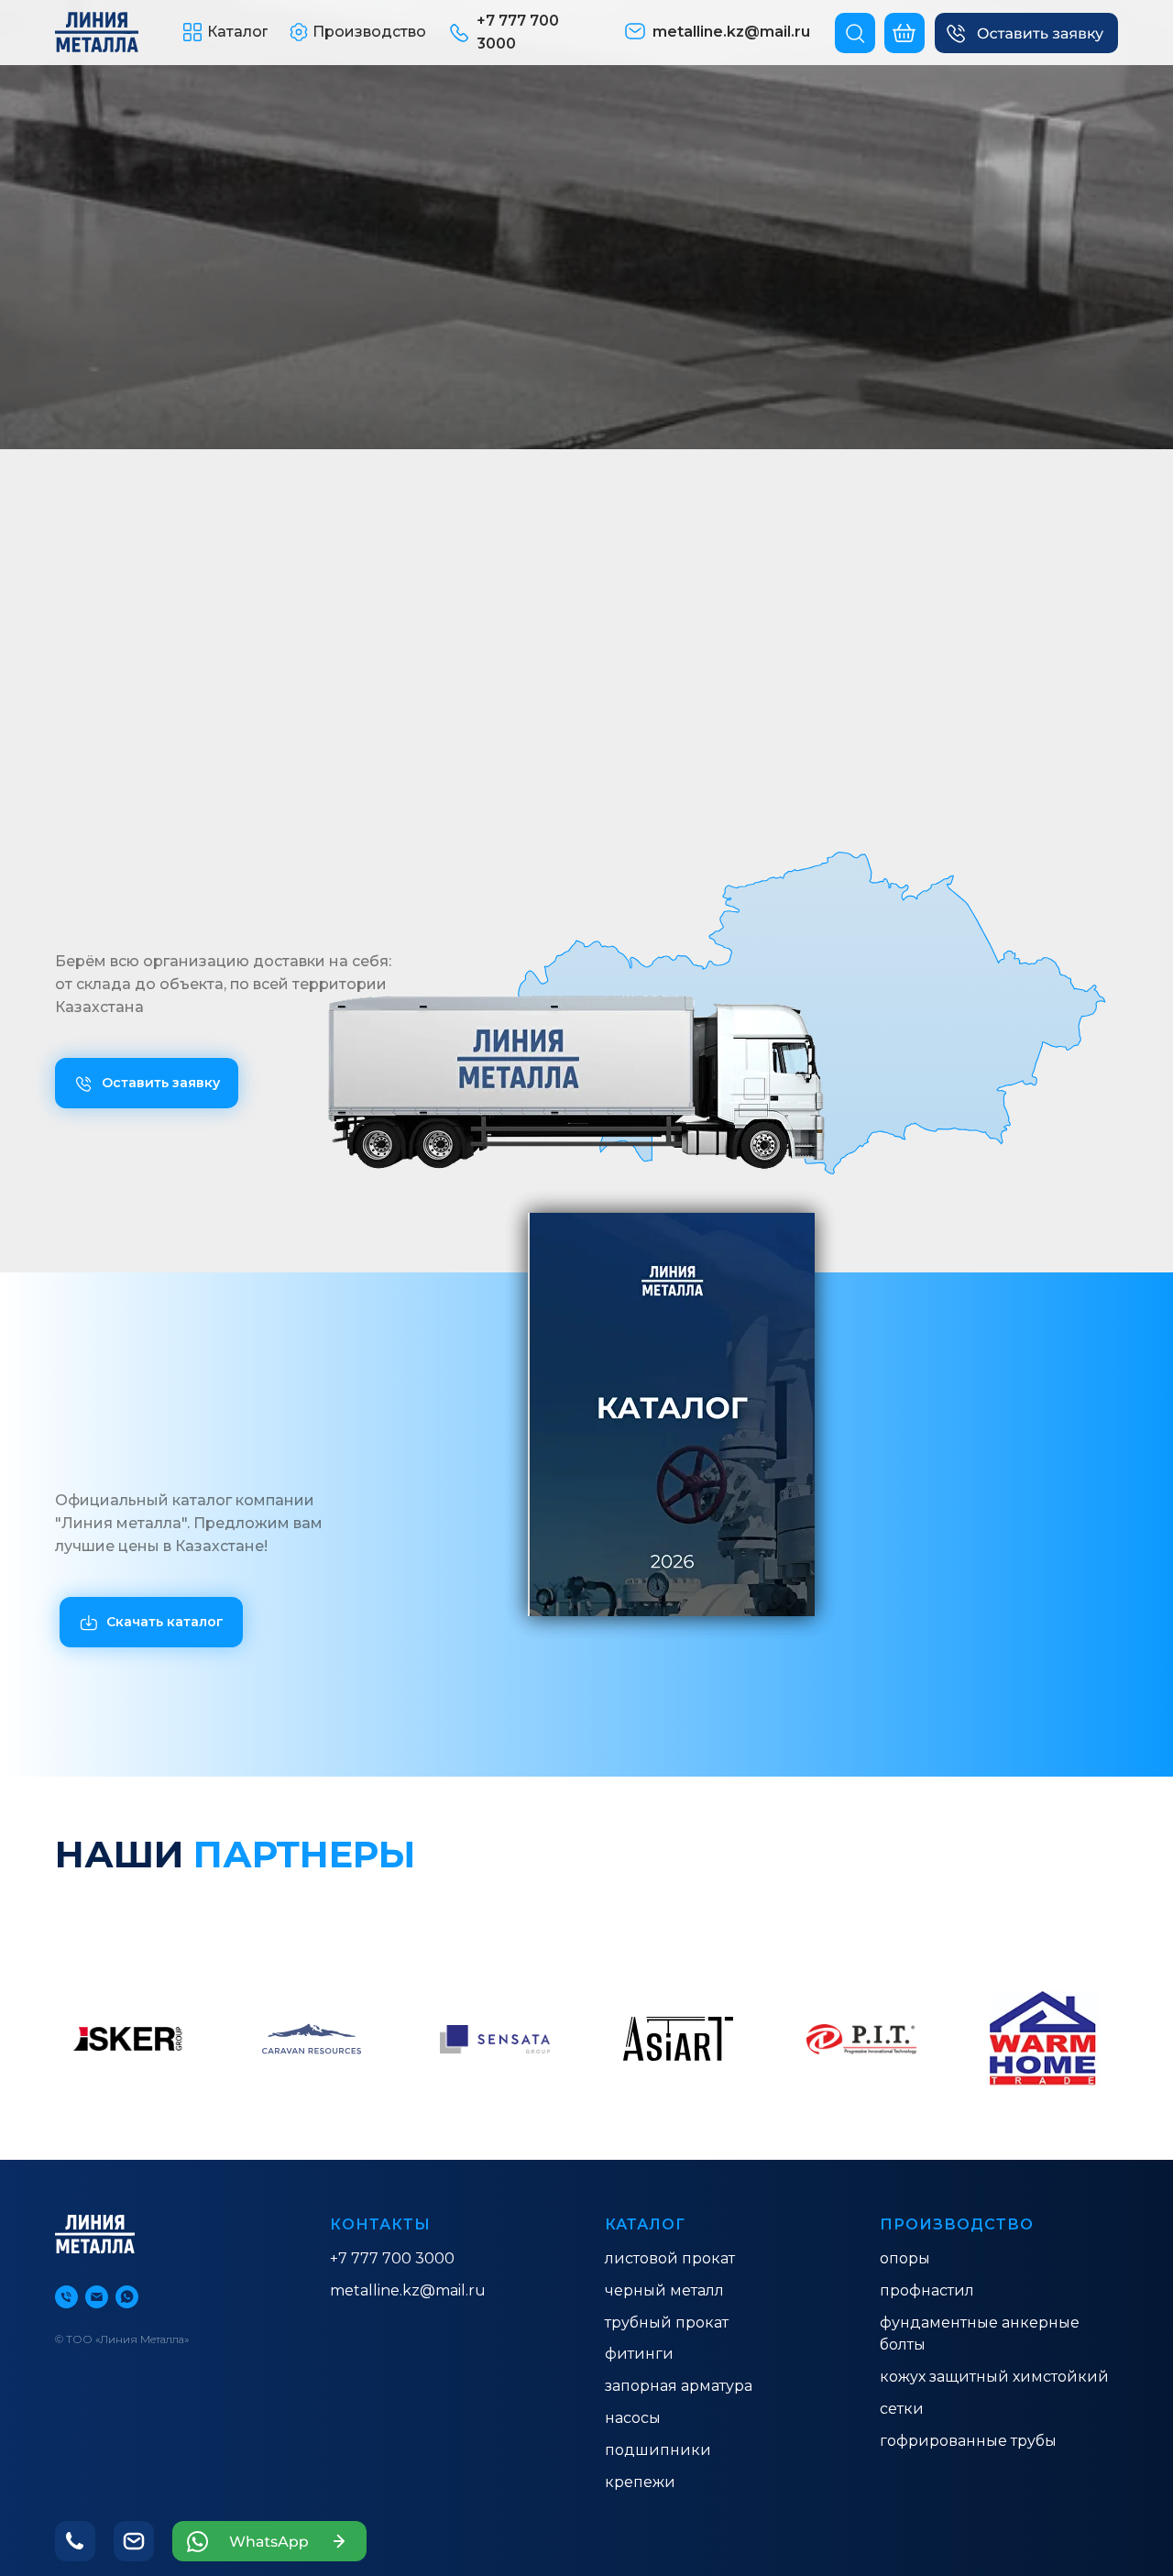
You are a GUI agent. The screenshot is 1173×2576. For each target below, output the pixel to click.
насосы (633, 2418)
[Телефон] (66, 2297)
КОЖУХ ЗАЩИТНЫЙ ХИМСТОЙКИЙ (994, 2377)
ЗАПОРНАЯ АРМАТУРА (679, 2386)
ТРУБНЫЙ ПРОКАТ (667, 2323)
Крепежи (640, 2482)
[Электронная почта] (97, 2297)
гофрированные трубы (968, 2441)
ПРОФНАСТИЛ (927, 2290)
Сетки (902, 2409)
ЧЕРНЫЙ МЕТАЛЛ (664, 2290)
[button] (1026, 33)
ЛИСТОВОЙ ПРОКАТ (670, 2258)
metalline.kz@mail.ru (408, 2290)
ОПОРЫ (905, 2258)
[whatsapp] (127, 2297)
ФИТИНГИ (639, 2354)
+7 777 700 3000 (392, 2258)
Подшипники (658, 2450)
